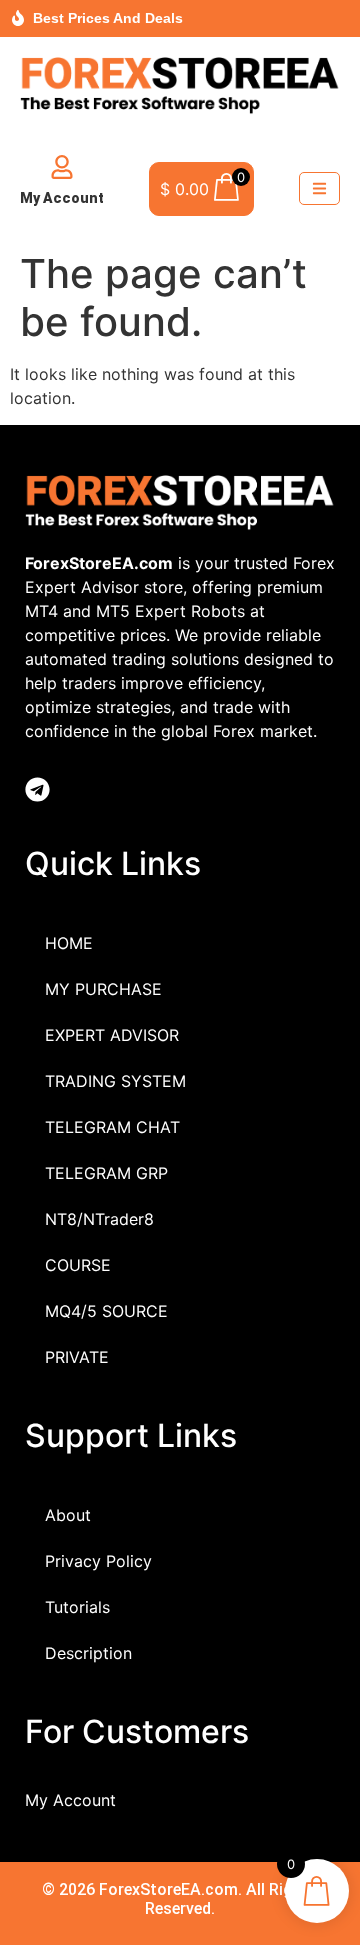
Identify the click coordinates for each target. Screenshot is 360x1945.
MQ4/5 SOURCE (106, 1311)
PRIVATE (77, 1357)
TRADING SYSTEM (115, 1081)
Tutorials (77, 1607)
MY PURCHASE (103, 989)
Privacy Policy (98, 1561)
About (68, 1515)
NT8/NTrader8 (99, 1219)
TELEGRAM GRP (106, 1173)
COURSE (78, 1265)
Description (88, 1653)
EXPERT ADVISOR (112, 1035)
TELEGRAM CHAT (112, 1127)
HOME (69, 943)
